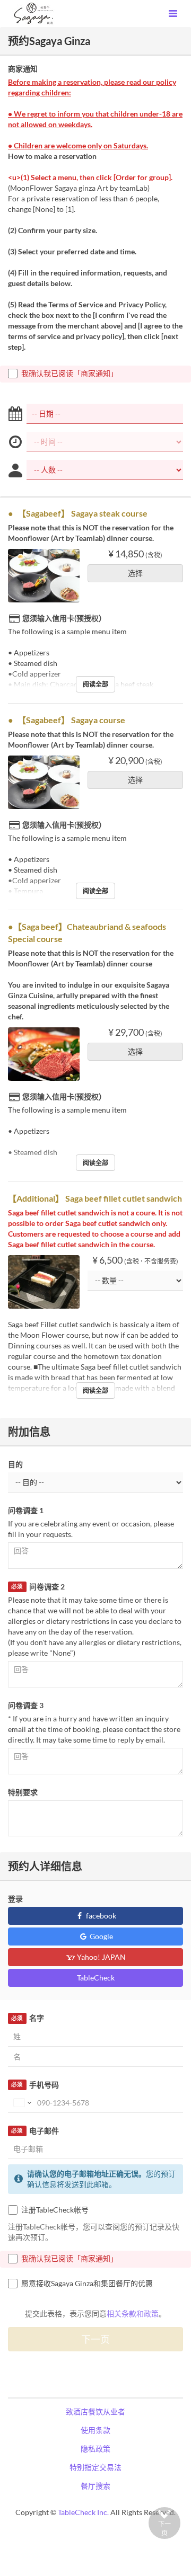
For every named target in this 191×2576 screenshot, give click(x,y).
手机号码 (35, 2085)
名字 (27, 2018)
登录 (15, 1899)
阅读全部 (95, 684)
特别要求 (23, 1792)
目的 (15, 1464)
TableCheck (96, 1978)
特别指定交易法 (95, 2467)
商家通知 (23, 69)
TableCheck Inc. (83, 2512)
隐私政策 (95, 2449)
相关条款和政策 (133, 2313)
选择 (135, 573)
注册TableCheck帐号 (55, 2210)
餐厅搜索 (95, 2486)
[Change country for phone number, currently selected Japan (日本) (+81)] (21, 2103)
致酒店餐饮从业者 (95, 2411)
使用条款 (95, 2430)
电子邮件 (35, 2131)
